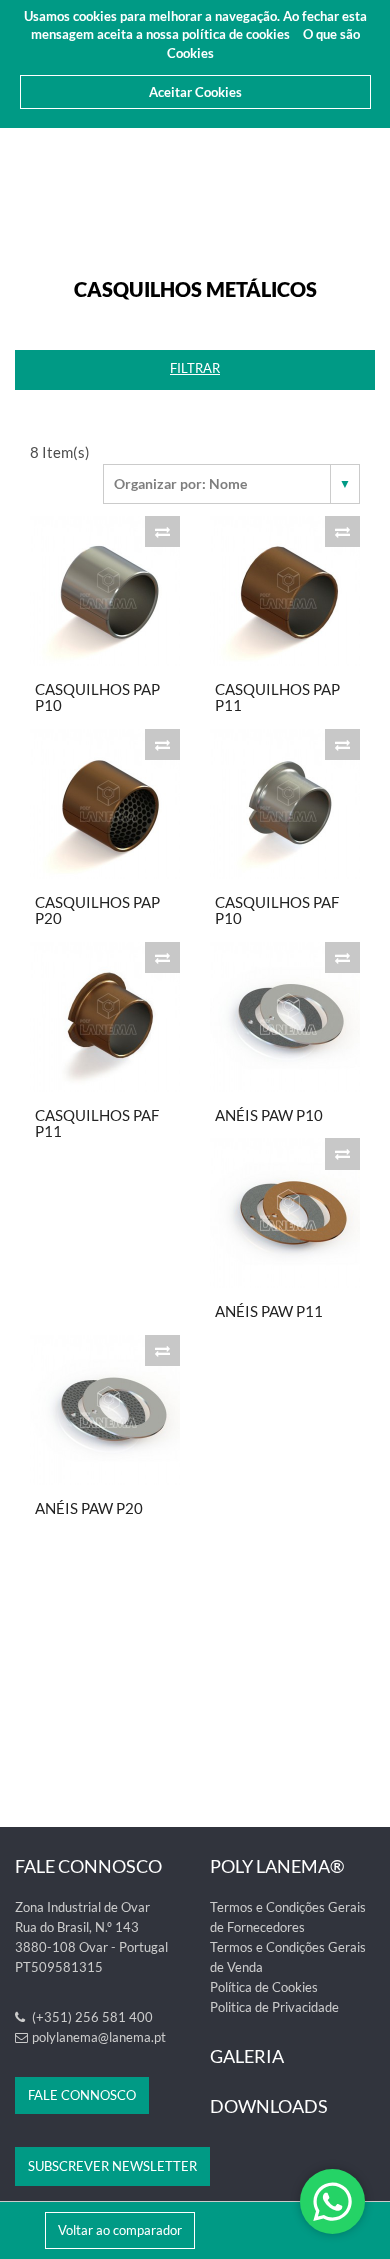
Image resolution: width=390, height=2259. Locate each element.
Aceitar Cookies (195, 92)
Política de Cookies (264, 1987)
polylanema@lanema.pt (99, 2037)
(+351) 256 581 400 (91, 2017)
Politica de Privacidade (274, 2007)
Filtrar (195, 368)
